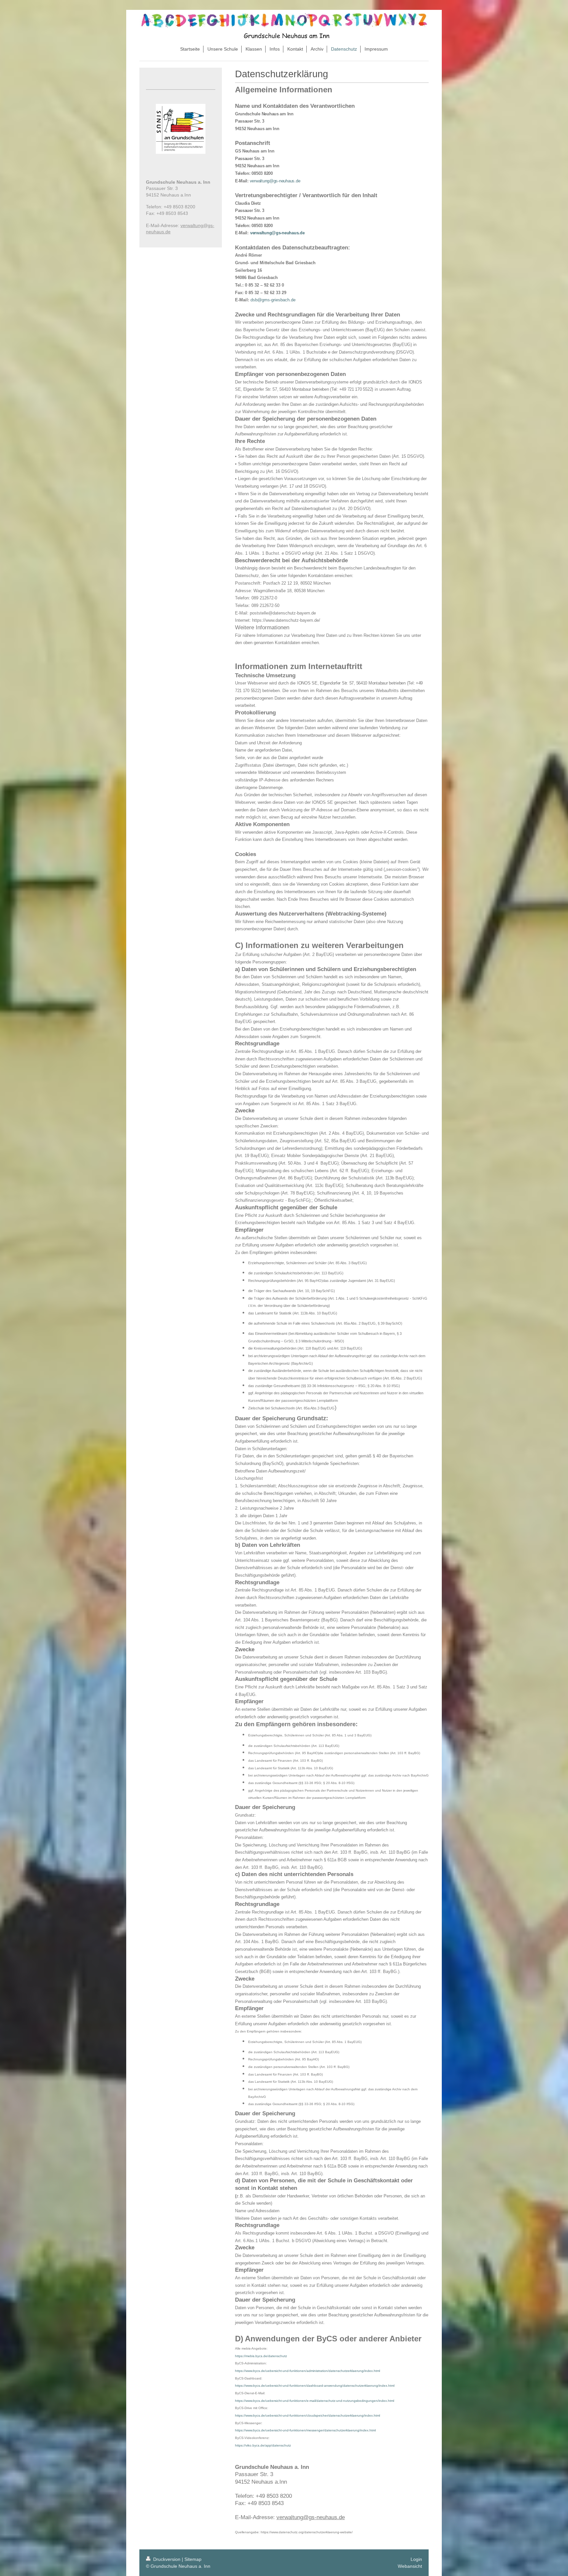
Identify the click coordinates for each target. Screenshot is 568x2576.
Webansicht (410, 2566)
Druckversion (167, 2559)
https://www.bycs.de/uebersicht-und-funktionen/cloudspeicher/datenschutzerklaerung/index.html (308, 2415)
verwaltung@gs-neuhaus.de (275, 181)
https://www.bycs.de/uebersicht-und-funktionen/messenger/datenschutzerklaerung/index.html (305, 2430)
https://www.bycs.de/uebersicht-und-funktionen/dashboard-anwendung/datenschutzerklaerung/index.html (315, 2386)
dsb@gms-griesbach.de (273, 300)
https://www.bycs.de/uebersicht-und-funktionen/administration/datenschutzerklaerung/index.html (308, 2371)
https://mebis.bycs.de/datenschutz (261, 2356)
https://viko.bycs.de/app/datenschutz (263, 2445)
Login (416, 2559)
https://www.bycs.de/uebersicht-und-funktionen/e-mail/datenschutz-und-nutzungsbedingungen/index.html (315, 2401)
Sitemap (193, 2559)
